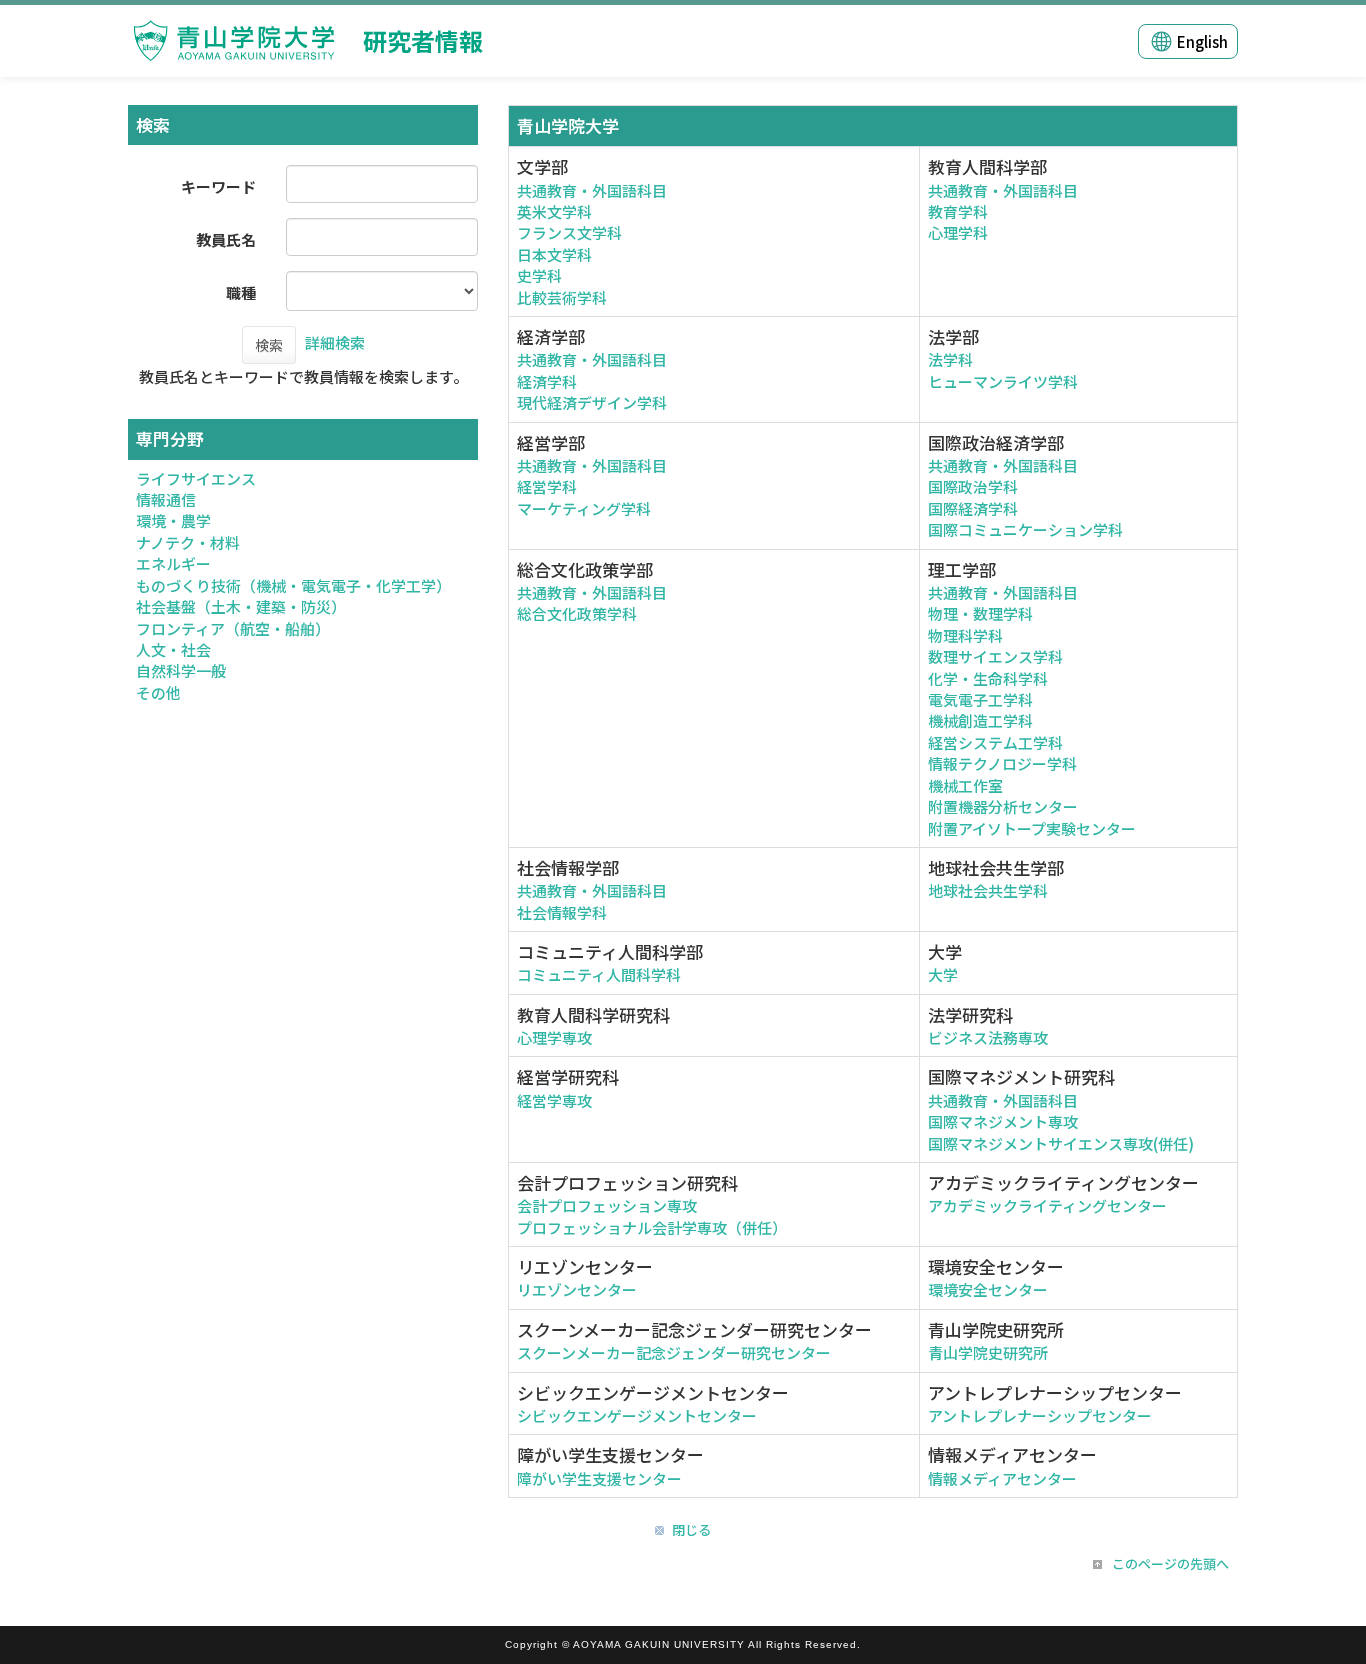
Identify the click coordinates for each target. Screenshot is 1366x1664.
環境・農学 (173, 520)
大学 (943, 974)
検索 (269, 345)
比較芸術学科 (562, 297)
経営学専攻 (554, 1100)
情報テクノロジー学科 (1002, 763)
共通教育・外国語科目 (592, 190)
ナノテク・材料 (188, 542)
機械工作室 (965, 785)
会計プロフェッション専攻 (607, 1205)
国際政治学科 (973, 486)
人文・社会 (173, 649)
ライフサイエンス (196, 478)
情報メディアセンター (1002, 1478)
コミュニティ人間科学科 (599, 974)
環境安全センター (988, 1289)
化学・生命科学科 (988, 678)
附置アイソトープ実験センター (1032, 828)
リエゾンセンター (577, 1289)
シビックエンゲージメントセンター (637, 1415)
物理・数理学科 (980, 613)
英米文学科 (554, 211)
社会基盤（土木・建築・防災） (241, 606)
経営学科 (547, 486)
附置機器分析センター (1003, 806)
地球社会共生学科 (988, 890)
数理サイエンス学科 (995, 656)
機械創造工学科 (980, 720)
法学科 (950, 359)
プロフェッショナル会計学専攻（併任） (652, 1227)
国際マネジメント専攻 (1003, 1121)
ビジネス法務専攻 (988, 1037)
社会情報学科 (562, 912)
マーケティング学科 (584, 508)
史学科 (539, 275)
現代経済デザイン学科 (592, 402)
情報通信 (166, 499)
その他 (158, 692)
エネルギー (173, 563)
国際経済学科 (973, 508)
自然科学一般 (181, 670)
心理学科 (958, 232)
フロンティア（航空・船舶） (233, 628)
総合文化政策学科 (577, 613)
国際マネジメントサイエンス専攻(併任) (1061, 1143)
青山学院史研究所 (988, 1352)
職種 (241, 292)
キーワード (218, 186)
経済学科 (547, 381)
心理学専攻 (554, 1037)
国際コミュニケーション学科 (1025, 529)
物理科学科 (965, 635)
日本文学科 (554, 254)
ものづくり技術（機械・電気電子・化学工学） (293, 585)
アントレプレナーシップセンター (1040, 1415)
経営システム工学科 (995, 742)
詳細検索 (335, 342)
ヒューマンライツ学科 (1003, 381)
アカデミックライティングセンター (1047, 1205)
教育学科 (958, 211)
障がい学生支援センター (599, 1478)
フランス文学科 (569, 232)
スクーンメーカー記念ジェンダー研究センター (674, 1352)
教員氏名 (226, 239)
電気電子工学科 (980, 699)
